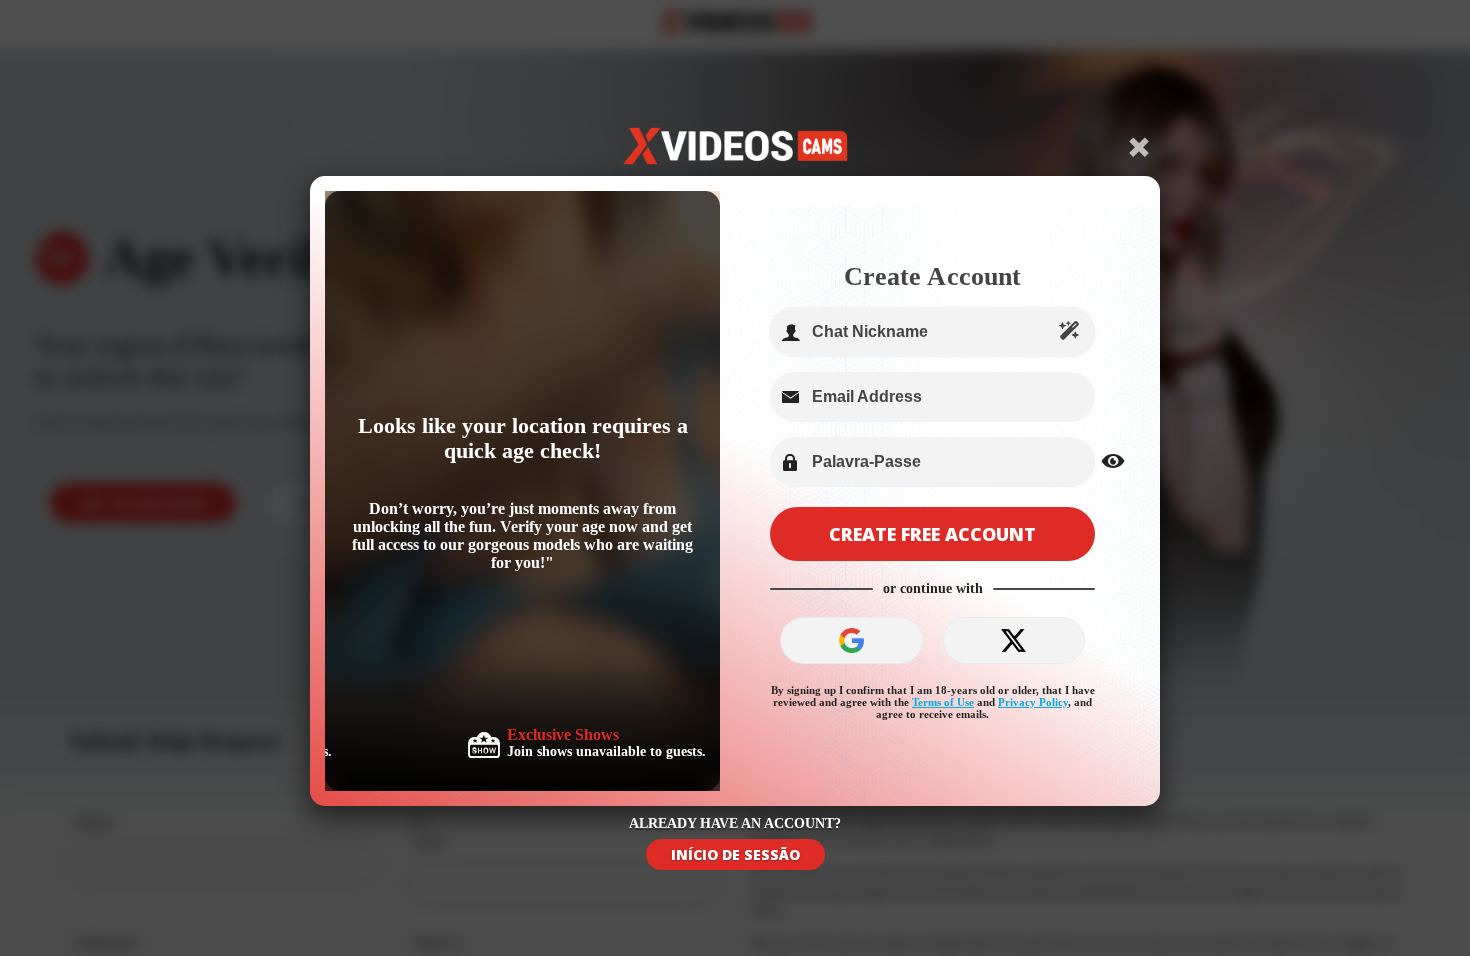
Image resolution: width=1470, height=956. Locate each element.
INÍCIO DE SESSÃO (735, 854)
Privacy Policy (1033, 702)
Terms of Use (943, 702)
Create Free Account (932, 534)
